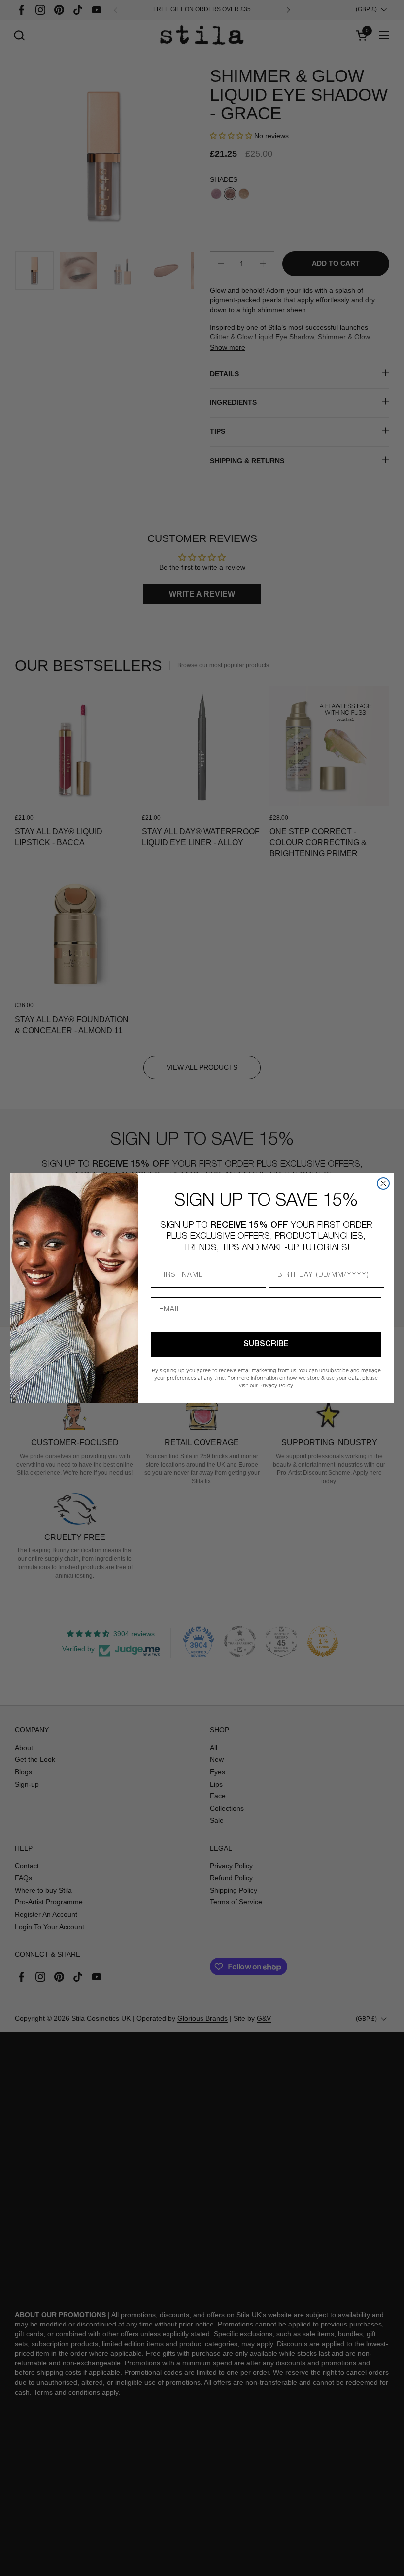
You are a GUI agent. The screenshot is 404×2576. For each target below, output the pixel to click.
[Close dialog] (383, 1183)
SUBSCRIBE (266, 1344)
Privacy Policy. (276, 1385)
